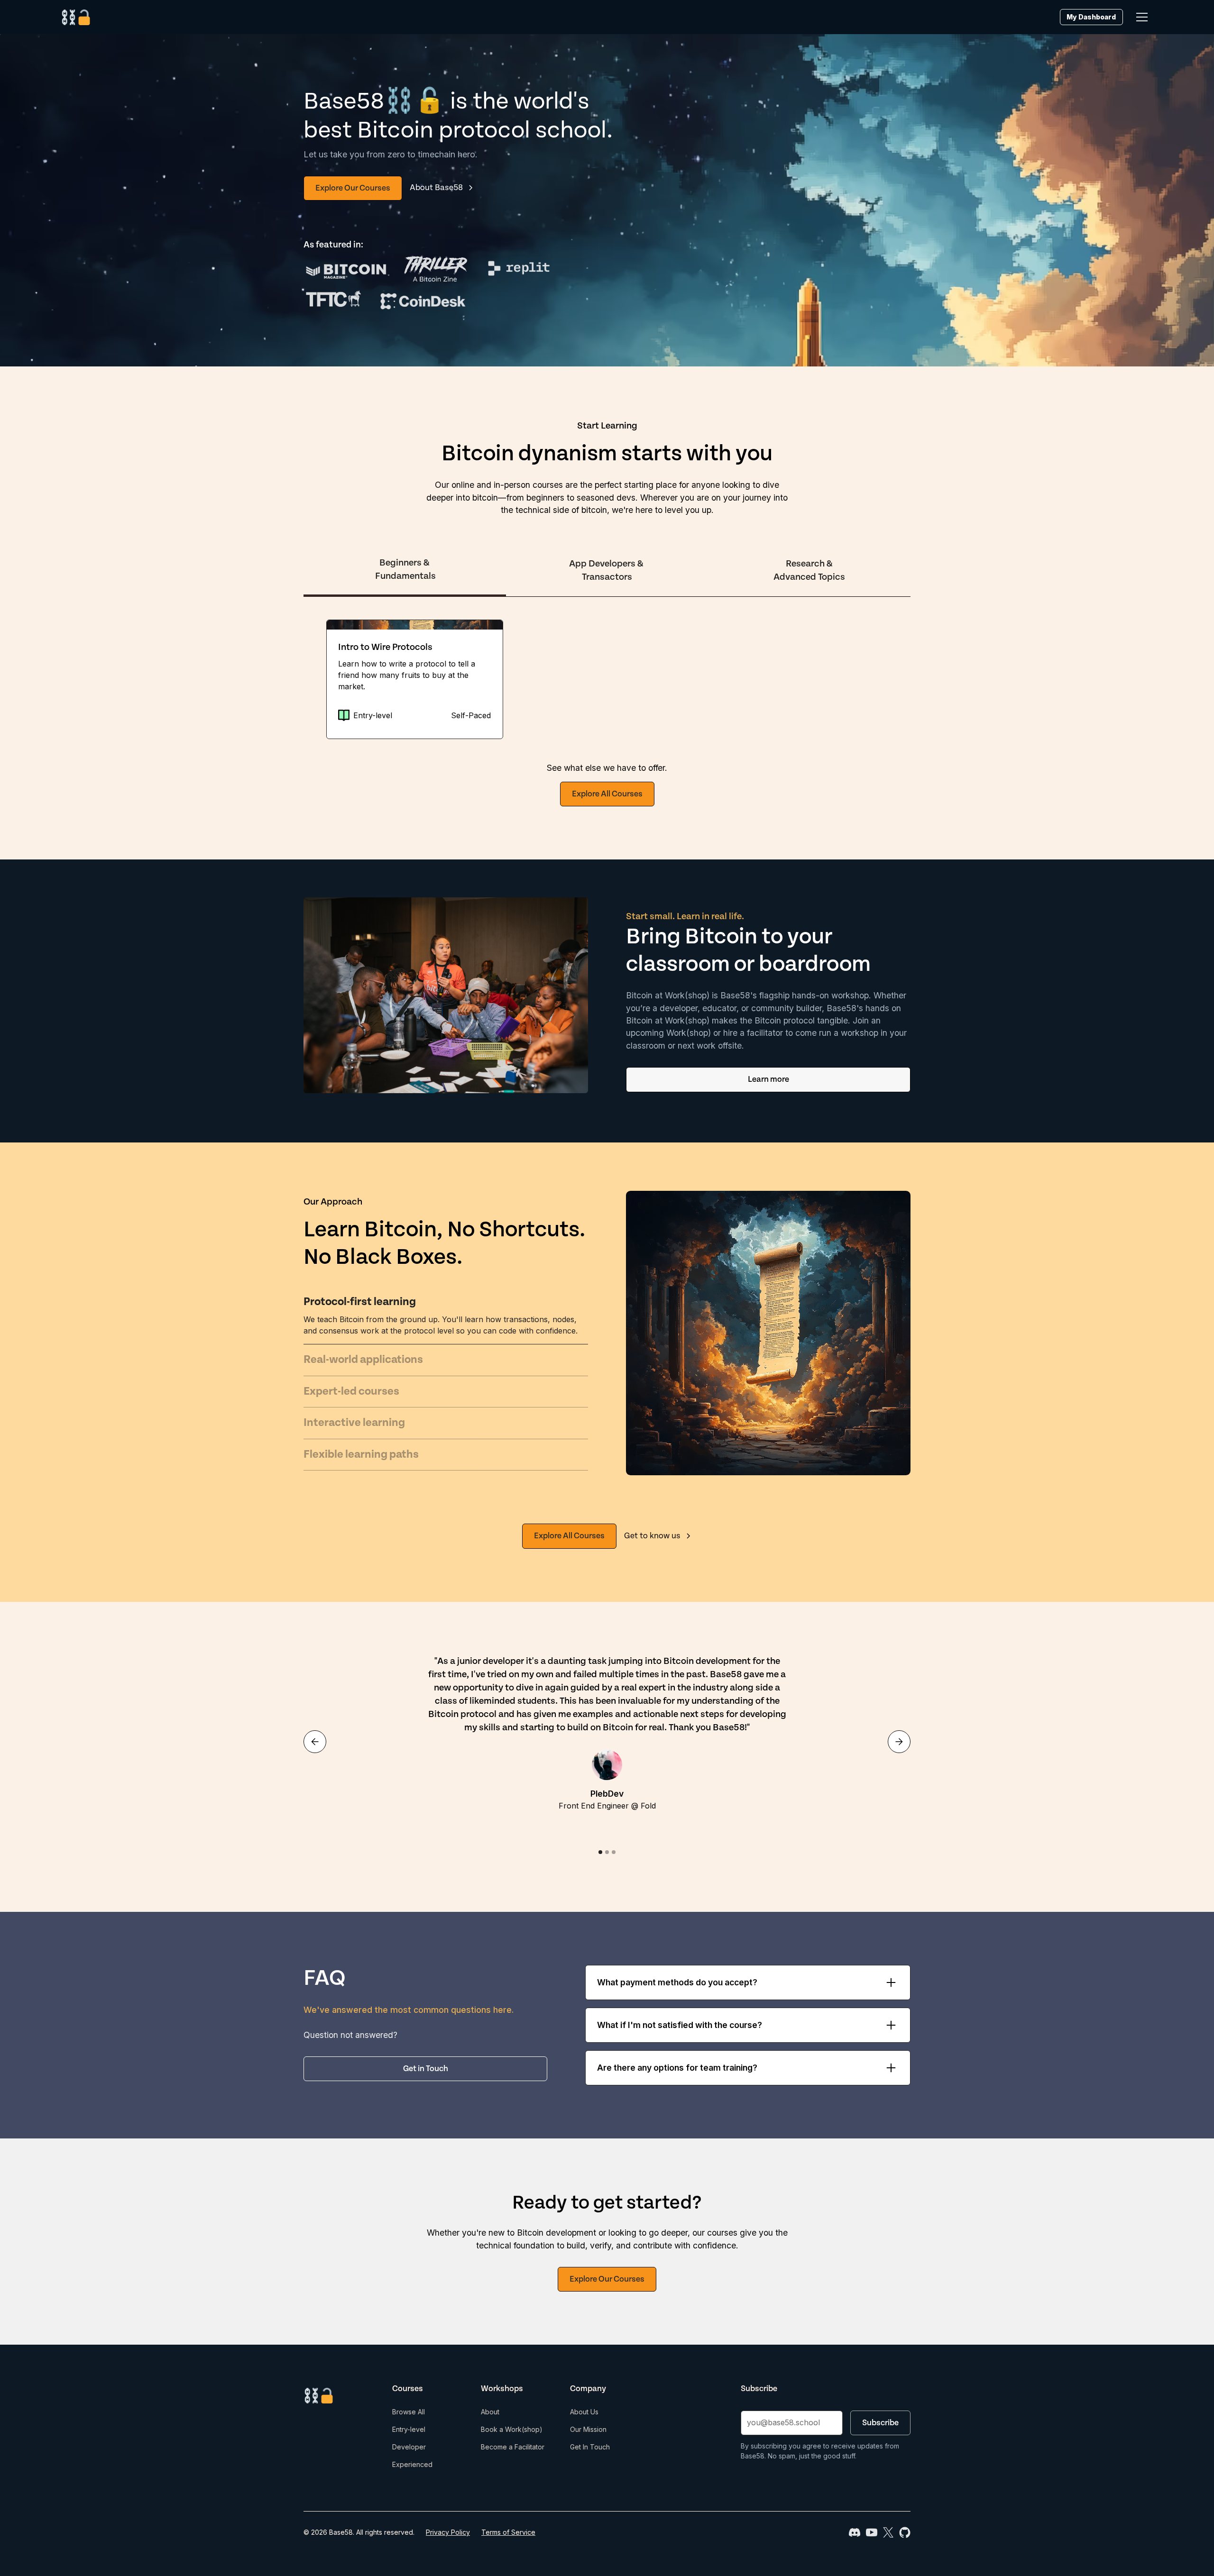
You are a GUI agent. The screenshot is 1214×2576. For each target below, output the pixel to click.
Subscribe (880, 2423)
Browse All (409, 2412)
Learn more (768, 1079)
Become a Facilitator (513, 2447)
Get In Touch (590, 2447)
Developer (409, 2447)
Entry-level (409, 2429)
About (490, 2412)
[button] (1142, 17)
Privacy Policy (448, 2532)
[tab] (405, 571)
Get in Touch (426, 2069)
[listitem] (415, 679)
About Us (584, 2412)
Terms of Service (508, 2532)
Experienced (412, 2464)
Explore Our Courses (353, 188)
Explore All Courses (607, 794)
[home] (76, 17)
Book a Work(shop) (512, 2429)
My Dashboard (1091, 17)
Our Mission (588, 2429)
